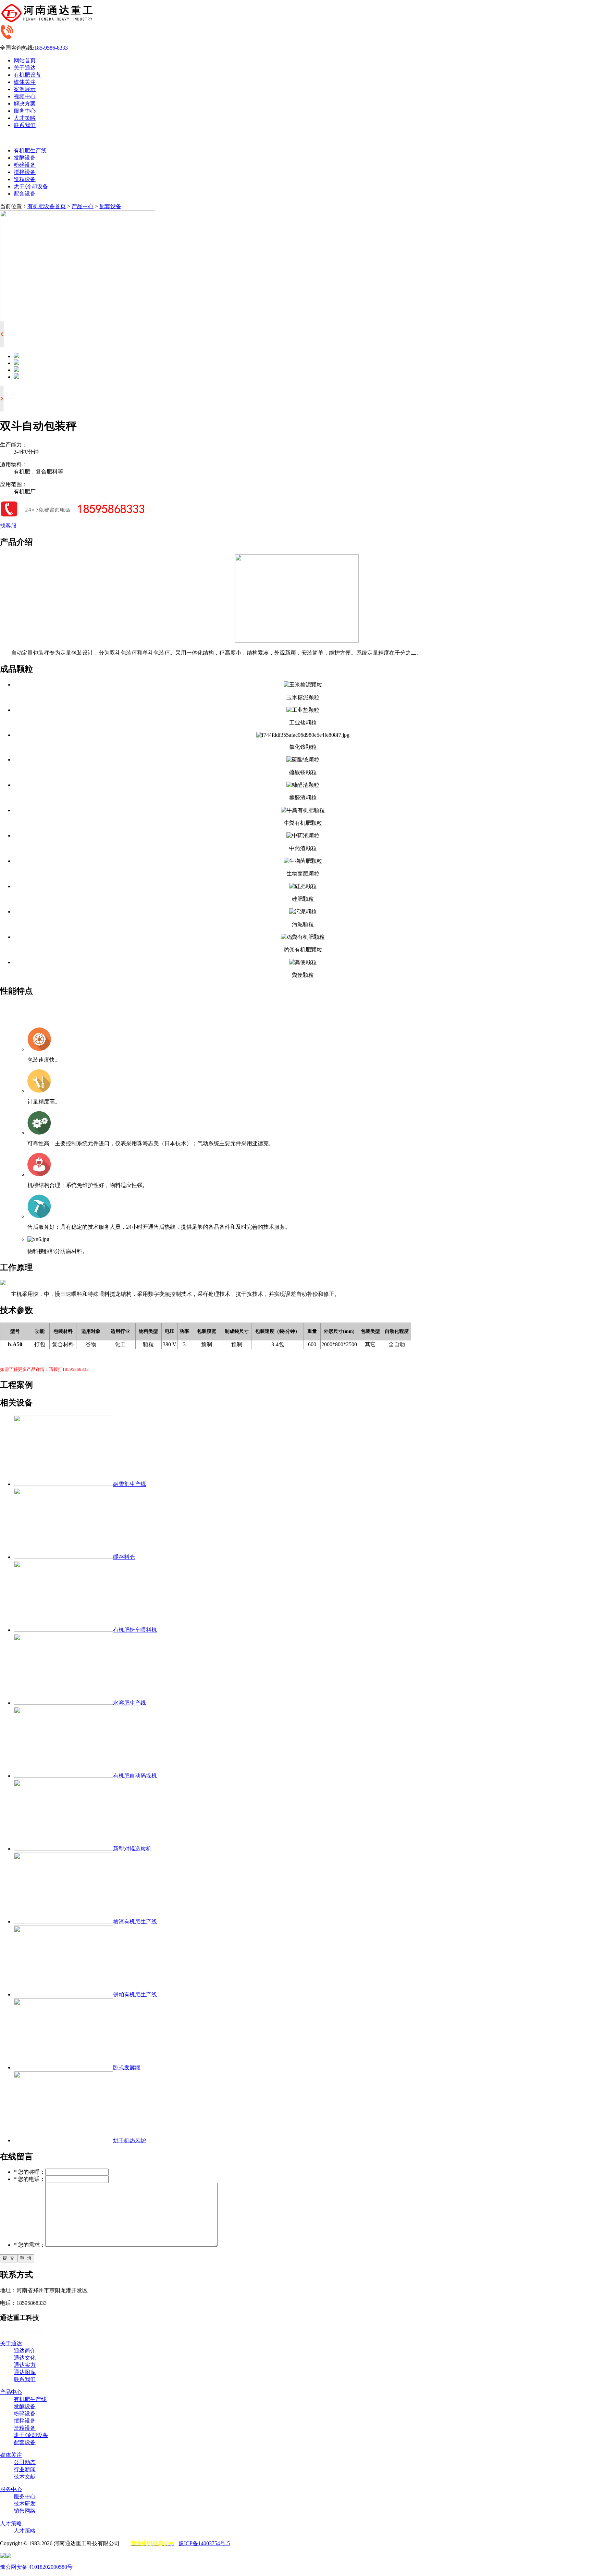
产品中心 (83, 206)
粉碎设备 (25, 165)
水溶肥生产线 (129, 1703)
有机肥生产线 (30, 150)
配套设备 (25, 194)
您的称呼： (29, 2172)
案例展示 (25, 89)
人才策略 (25, 118)
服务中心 (25, 111)
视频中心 (25, 96)
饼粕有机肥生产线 (135, 1994)
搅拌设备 (25, 172)
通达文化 (25, 2358)
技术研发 (25, 2504)
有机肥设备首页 (47, 206)
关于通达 (25, 68)
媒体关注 (25, 82)
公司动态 (25, 2462)
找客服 (8, 526)
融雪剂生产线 (129, 1484)
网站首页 (25, 60)
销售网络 (25, 2511)
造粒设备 (25, 179)
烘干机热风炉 (129, 2140)
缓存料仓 (124, 1557)
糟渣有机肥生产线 (135, 1922)
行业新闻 (25, 2469)
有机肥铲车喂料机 (135, 1630)
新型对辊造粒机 (132, 1849)
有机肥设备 (27, 75)
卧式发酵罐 (127, 2067)
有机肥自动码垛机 (135, 1776)
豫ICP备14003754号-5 (204, 2543)
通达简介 (25, 2351)
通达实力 (25, 2365)
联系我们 (25, 125)
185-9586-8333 (51, 48)
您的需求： (29, 2245)
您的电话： (29, 2179)
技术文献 (25, 2477)
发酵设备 (25, 158)
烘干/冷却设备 (31, 186)
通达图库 (25, 2372)
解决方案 (25, 104)
